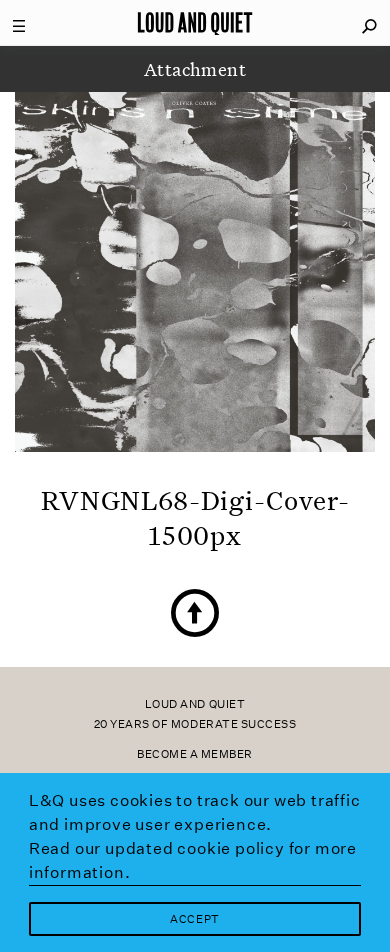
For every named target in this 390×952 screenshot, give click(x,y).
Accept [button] (194, 919)
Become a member (195, 754)
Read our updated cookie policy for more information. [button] (193, 860)
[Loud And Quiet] (195, 23)
